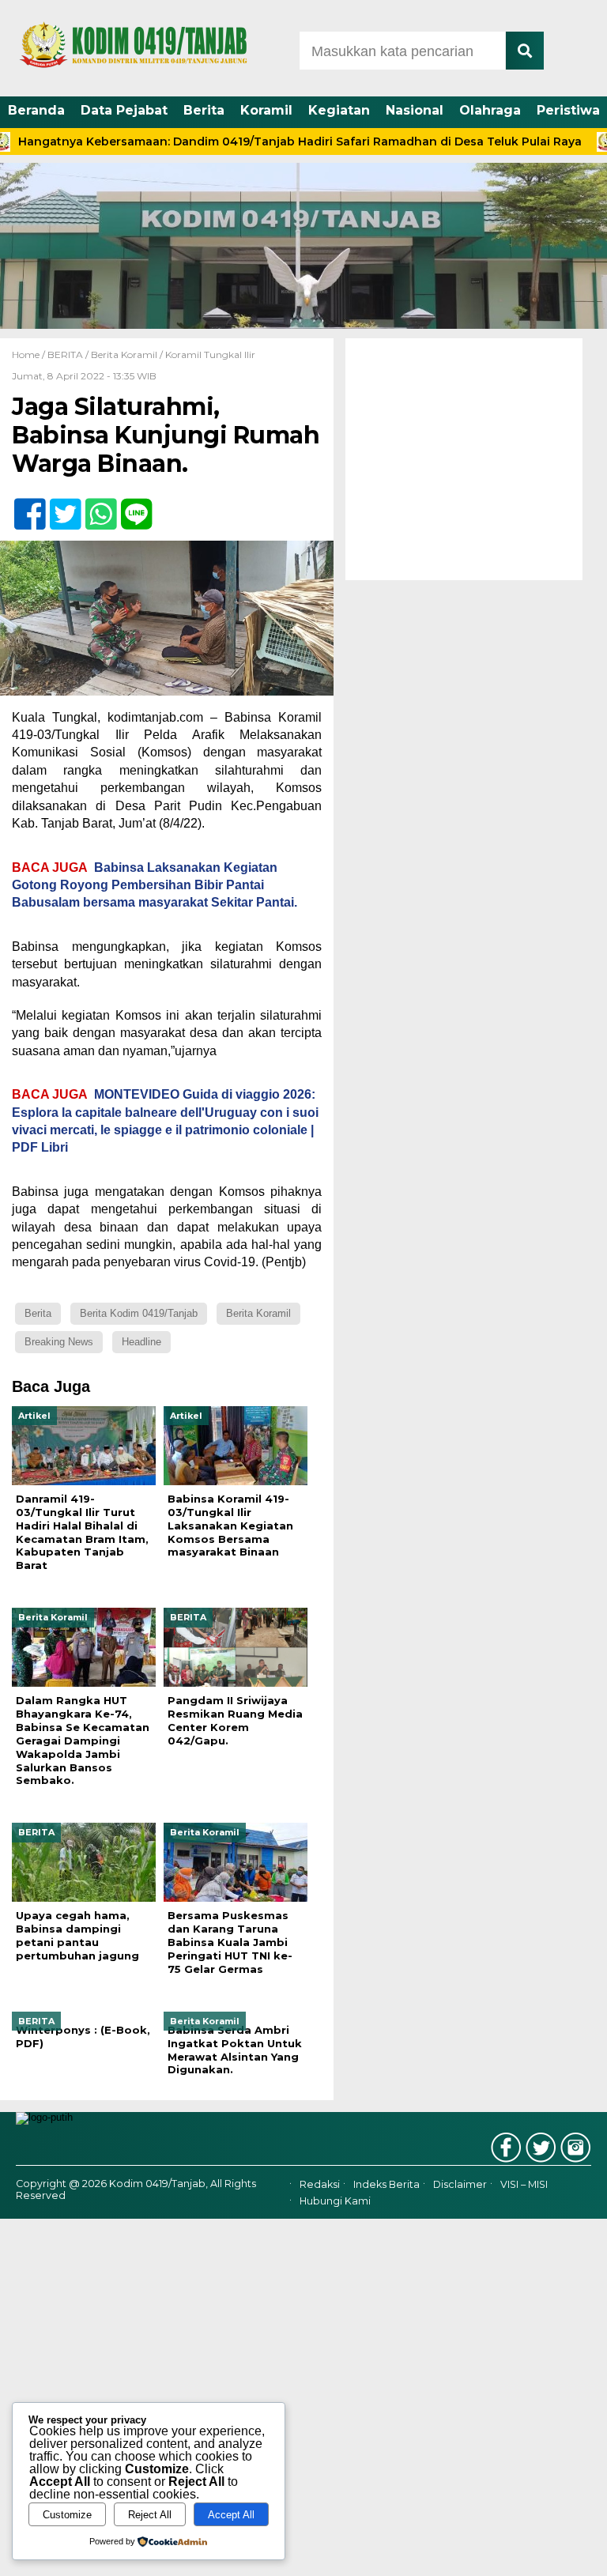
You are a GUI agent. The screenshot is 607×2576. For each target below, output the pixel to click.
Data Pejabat (124, 110)
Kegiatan (339, 110)
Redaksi (320, 2185)
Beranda (36, 110)
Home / (30, 355)
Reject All (150, 2515)
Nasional (415, 110)
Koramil (266, 110)
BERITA (65, 355)
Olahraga (490, 110)
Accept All (231, 2515)
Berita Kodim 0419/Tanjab (139, 1313)
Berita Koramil (124, 355)
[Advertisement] (464, 459)
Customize (67, 2515)
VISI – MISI (524, 2185)
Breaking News (59, 1342)
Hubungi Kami (335, 2201)
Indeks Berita (386, 2185)
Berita (204, 110)
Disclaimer (460, 2185)
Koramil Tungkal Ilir (210, 355)
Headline (141, 1342)
